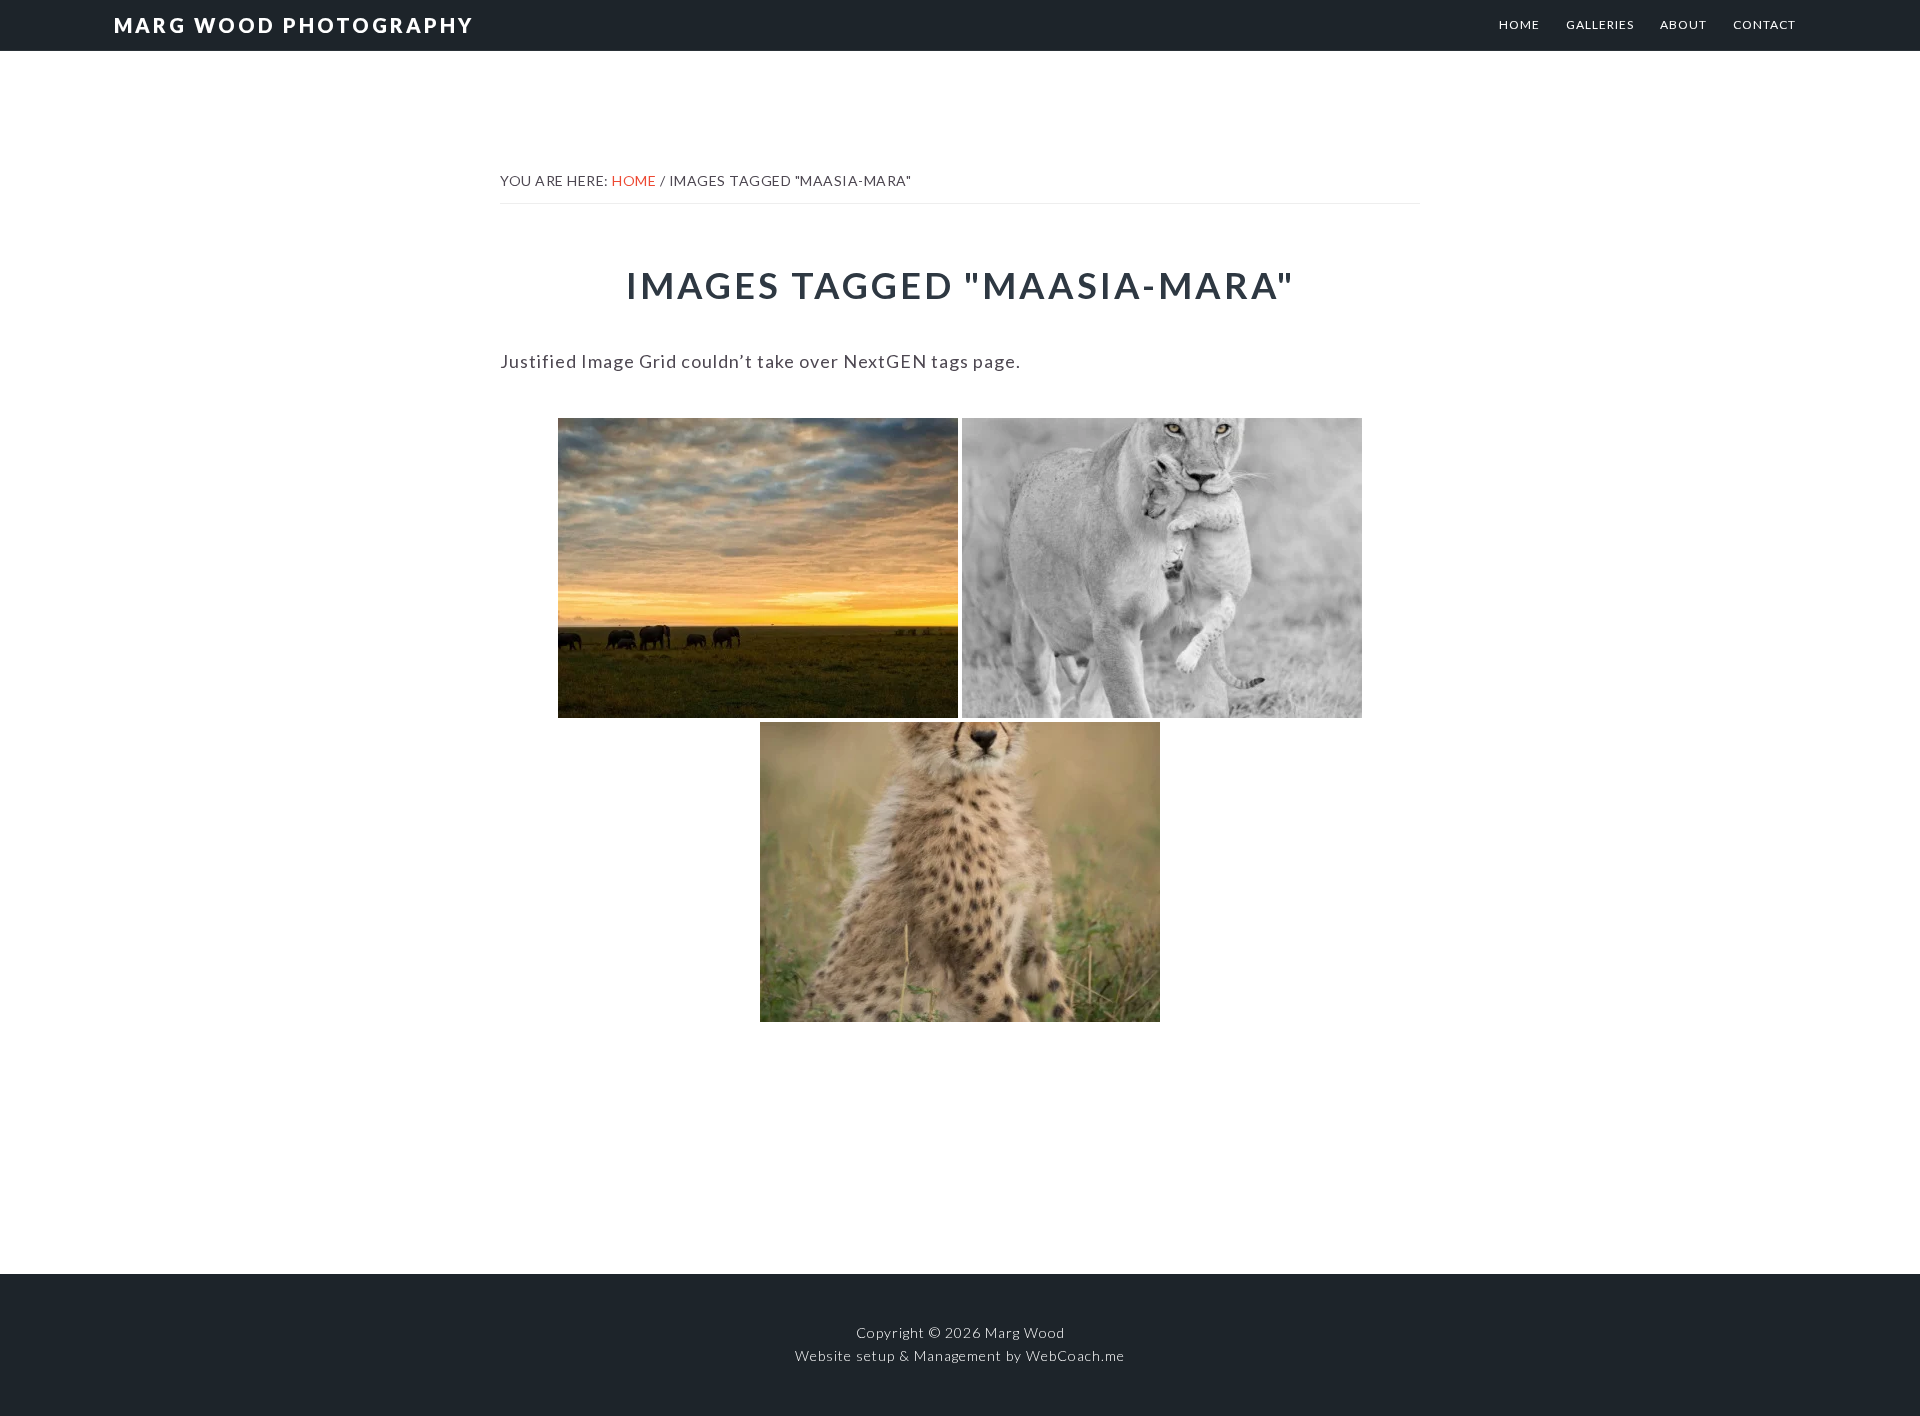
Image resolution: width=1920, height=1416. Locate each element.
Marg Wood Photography (294, 25)
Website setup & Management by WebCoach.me (960, 1355)
